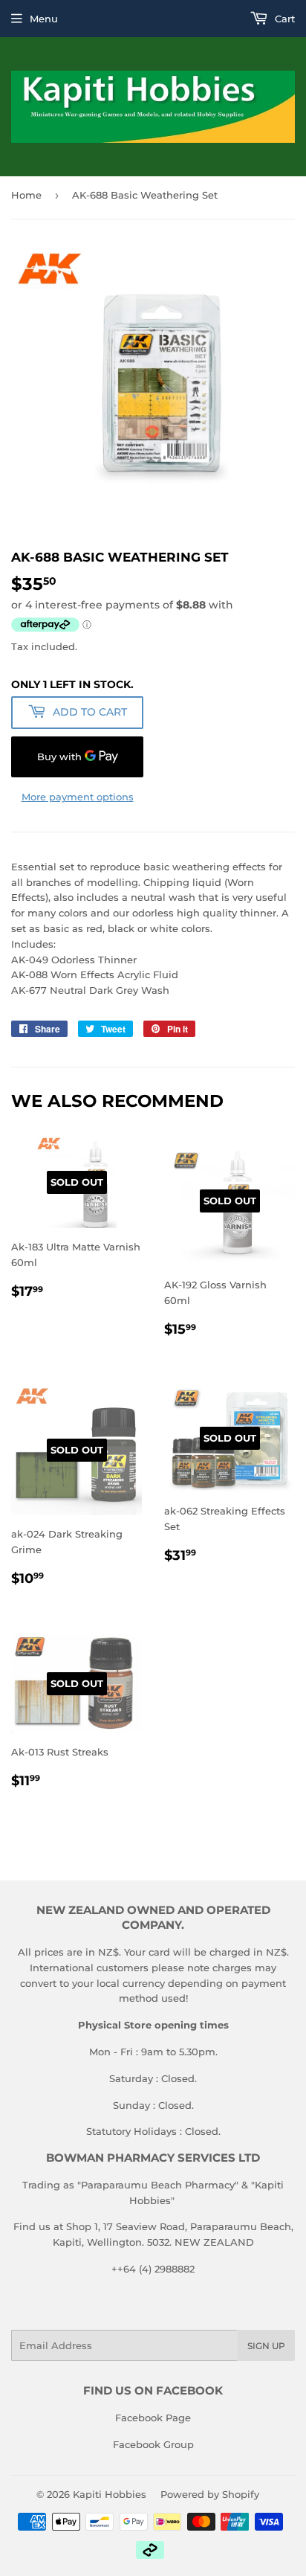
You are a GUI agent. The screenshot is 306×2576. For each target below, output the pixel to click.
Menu (44, 19)
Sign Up (266, 2346)
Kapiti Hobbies (110, 2494)
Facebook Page (153, 2418)
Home (26, 195)
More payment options (78, 797)
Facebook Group (153, 2444)
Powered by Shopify (210, 2494)
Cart (283, 19)
